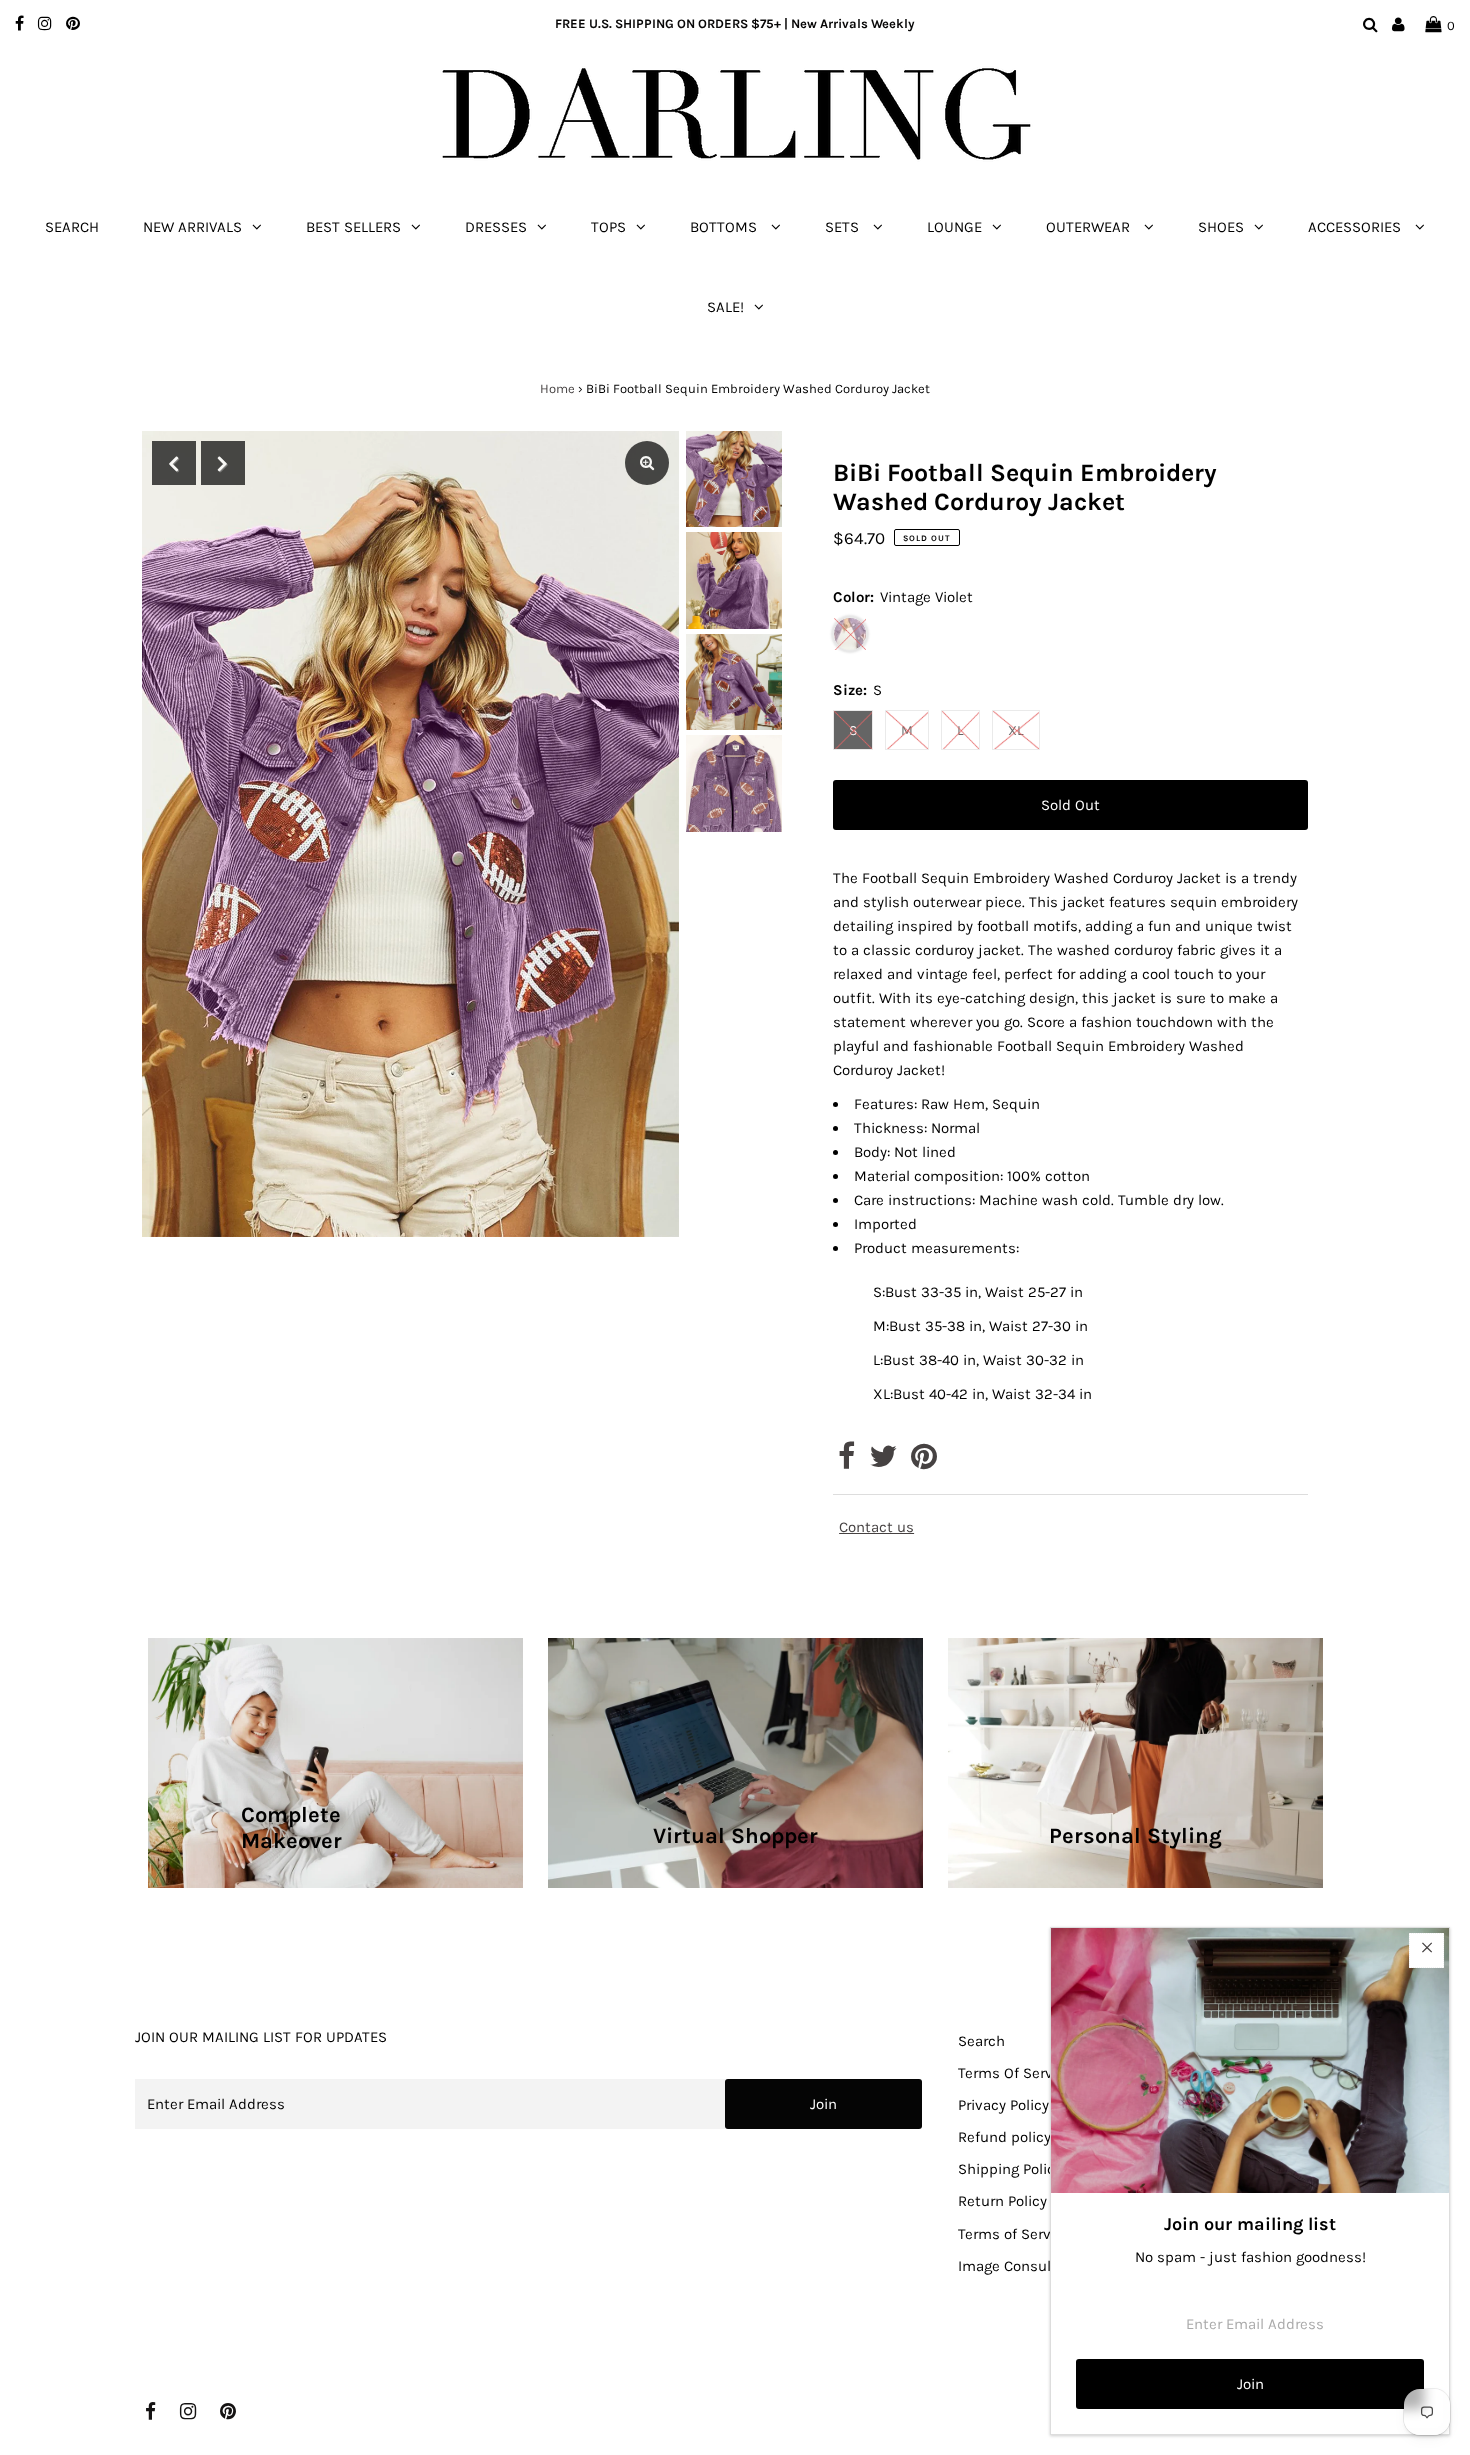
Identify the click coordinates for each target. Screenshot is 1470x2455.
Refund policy (1004, 2137)
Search (981, 2041)
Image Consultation (1025, 2266)
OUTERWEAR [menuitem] (1090, 227)
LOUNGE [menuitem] (954, 227)
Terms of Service (1014, 2234)
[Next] (223, 463)
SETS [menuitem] (844, 227)
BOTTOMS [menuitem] (725, 227)
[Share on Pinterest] (924, 1462)
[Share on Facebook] (846, 1462)
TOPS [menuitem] (608, 227)
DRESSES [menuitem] (496, 227)
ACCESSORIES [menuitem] (1356, 227)
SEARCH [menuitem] (72, 227)
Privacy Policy (1003, 2105)
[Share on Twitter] (883, 1462)
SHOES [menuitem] (1221, 227)
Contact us (876, 1527)
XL (1016, 730)
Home (557, 388)
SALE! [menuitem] (725, 307)
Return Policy (1002, 2201)
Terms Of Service (1015, 2073)
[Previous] (174, 463)
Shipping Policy (1010, 2169)
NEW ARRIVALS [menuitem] (192, 227)
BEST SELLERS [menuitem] (353, 227)
